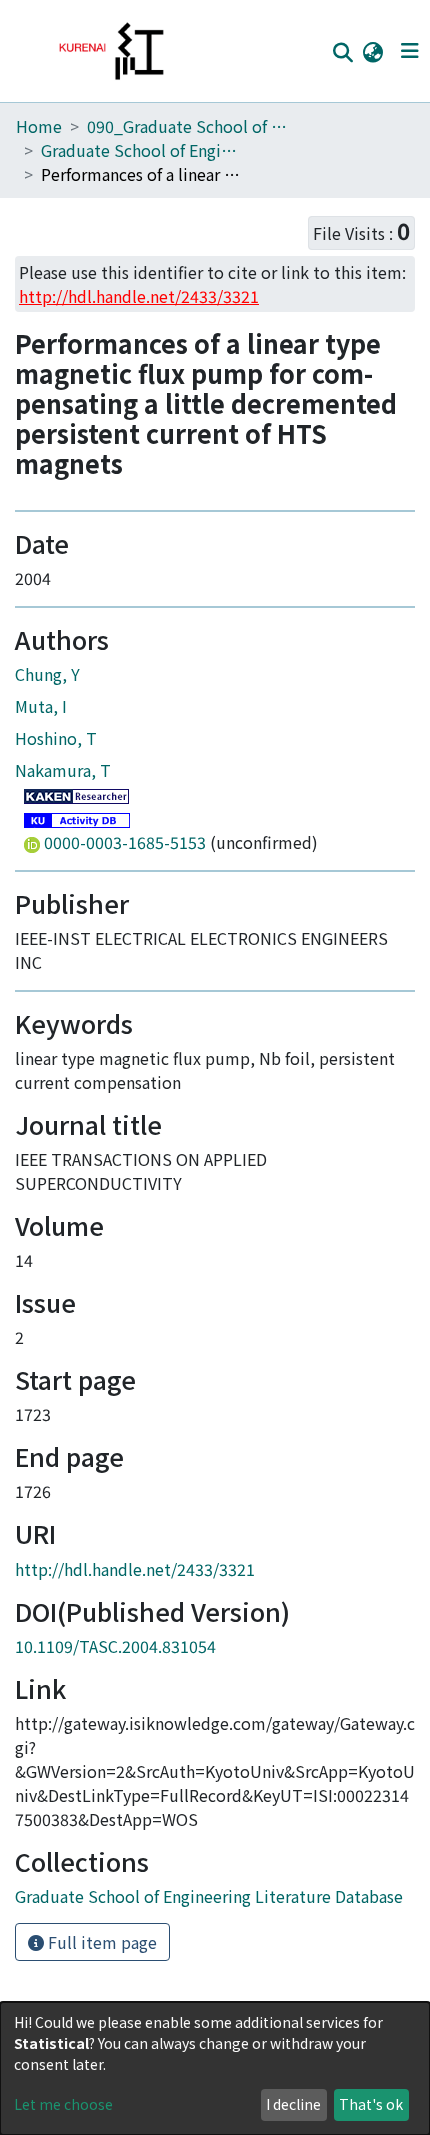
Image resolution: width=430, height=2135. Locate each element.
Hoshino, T (56, 738)
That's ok (371, 2104)
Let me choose (63, 2104)
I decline (293, 2104)
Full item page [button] (100, 1942)
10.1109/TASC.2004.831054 (115, 1646)
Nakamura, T (63, 770)
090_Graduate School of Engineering (187, 126)
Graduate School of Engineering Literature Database (141, 150)
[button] (372, 51)
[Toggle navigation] (409, 51)
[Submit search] (342, 52)
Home (39, 126)
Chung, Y (47, 674)
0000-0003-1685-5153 (125, 842)
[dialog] (215, 2068)
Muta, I (41, 706)
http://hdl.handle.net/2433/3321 (135, 1569)
